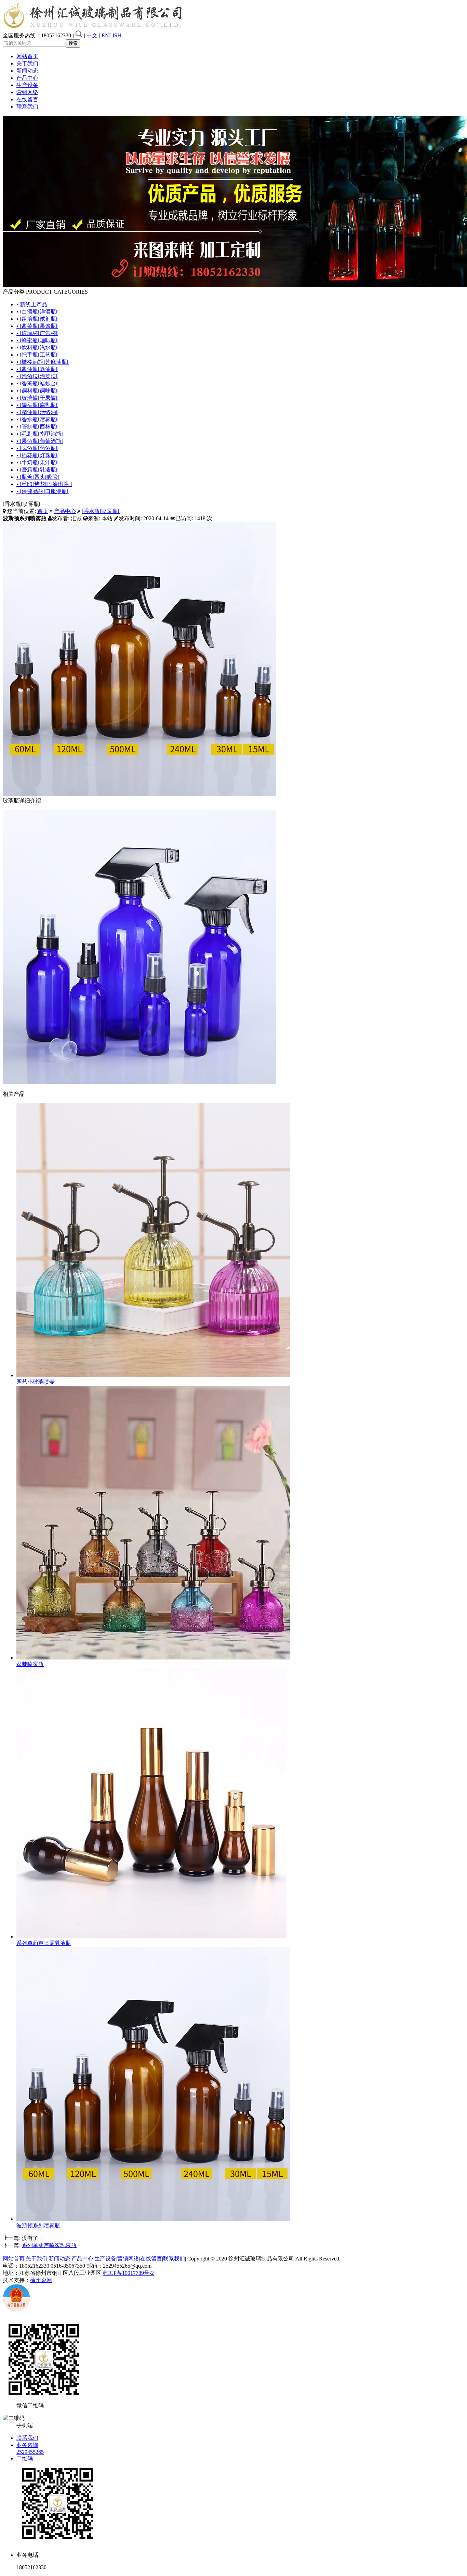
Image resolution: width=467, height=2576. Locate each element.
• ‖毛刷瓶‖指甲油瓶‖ (40, 434)
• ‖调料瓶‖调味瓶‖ (37, 391)
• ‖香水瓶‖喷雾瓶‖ (37, 419)
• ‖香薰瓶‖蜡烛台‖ (37, 383)
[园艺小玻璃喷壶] (153, 1375)
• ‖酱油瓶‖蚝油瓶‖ (37, 369)
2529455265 (30, 2452)
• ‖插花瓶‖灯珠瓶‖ (37, 455)
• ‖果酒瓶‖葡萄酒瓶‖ (40, 441)
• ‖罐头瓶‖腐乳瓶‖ (37, 405)
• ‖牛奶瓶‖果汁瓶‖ (37, 463)
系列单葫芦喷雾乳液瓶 (44, 1943)
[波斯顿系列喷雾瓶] (153, 2219)
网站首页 (27, 56)
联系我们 (27, 107)
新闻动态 (27, 71)
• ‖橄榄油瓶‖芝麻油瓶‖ (43, 362)
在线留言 (27, 99)
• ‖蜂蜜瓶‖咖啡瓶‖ (37, 340)
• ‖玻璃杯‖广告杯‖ (37, 333)
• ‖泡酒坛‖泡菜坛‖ (37, 376)
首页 (43, 511)
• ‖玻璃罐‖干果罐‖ (37, 398)
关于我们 (27, 63)
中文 (92, 35)
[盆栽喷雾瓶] (153, 1658)
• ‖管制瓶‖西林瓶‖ (37, 427)
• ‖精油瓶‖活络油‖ (37, 412)
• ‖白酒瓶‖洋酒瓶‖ (37, 312)
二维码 (25, 2458)
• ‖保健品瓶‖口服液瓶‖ (43, 491)
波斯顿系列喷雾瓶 (38, 2225)
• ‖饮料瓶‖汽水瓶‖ (37, 348)
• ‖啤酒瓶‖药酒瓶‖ (37, 448)
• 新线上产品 (32, 304)
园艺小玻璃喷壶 (36, 1382)
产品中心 (27, 78)
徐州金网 (41, 2280)
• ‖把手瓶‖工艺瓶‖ (37, 355)
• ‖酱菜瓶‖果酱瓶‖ (37, 326)
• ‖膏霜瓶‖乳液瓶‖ (37, 470)
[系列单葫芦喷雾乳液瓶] (151, 1937)
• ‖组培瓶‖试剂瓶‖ (37, 319)
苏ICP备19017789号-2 (128, 2273)
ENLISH (111, 35)
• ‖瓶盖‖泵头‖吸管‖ (38, 477)
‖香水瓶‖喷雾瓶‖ (101, 511)
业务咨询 (27, 2445)
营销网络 (27, 92)
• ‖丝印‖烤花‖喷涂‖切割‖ (44, 484)
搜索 (73, 43)
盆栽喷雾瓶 (30, 1664)
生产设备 (27, 85)
